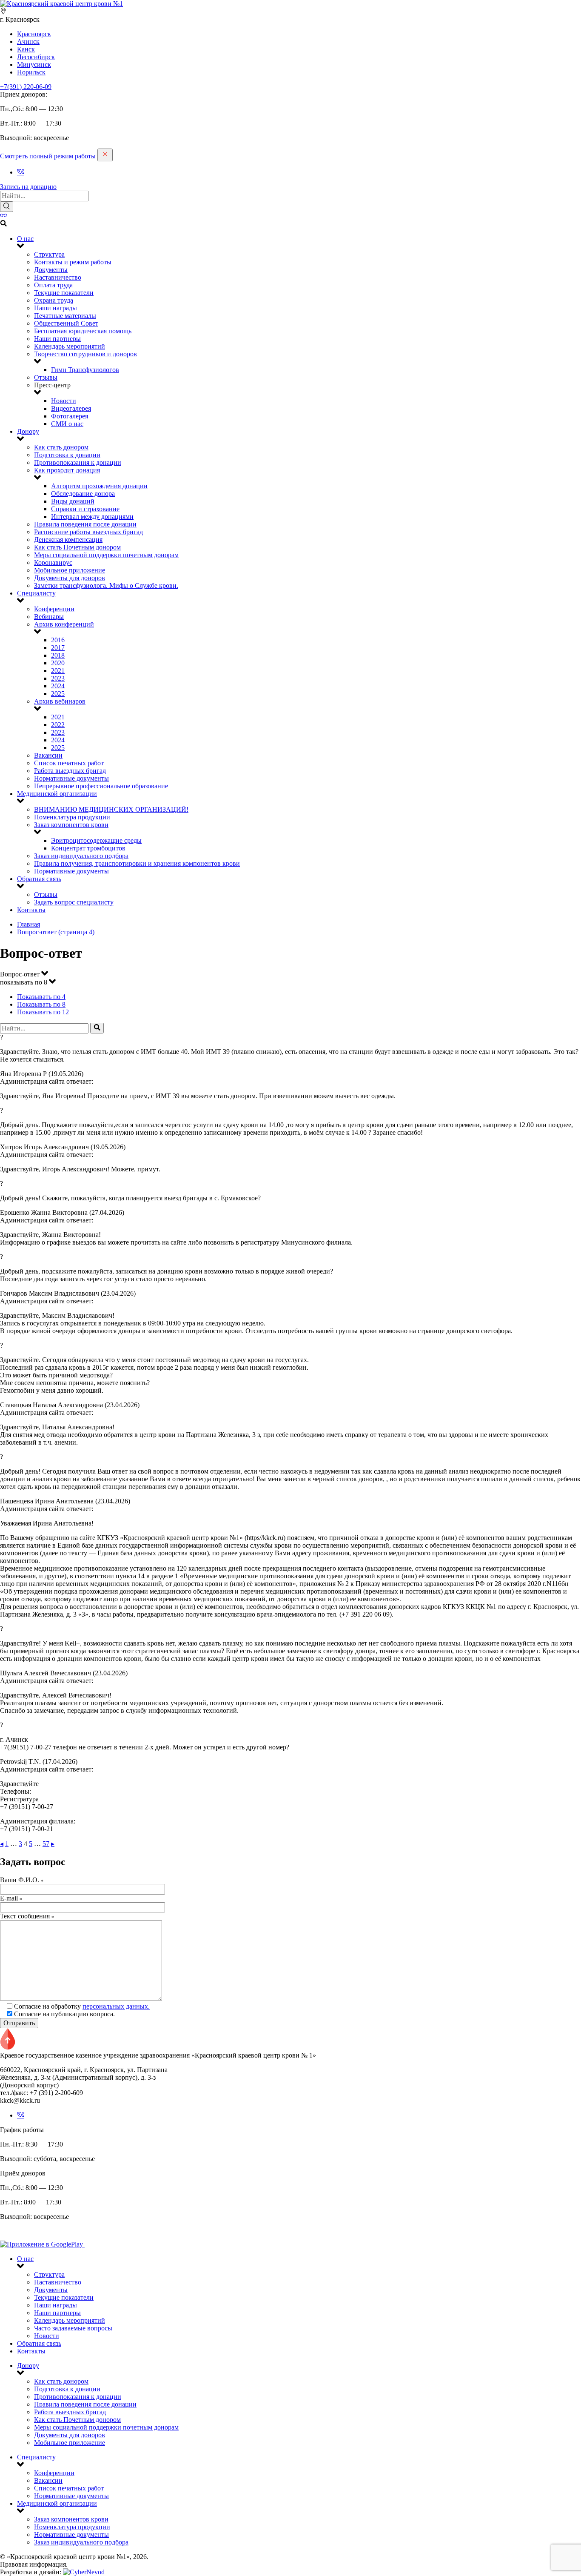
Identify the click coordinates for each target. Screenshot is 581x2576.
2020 (58, 663)
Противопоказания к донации (78, 462)
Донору (28, 431)
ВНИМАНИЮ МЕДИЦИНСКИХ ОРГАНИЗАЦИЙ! (111, 809)
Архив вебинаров (60, 701)
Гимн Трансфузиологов (85, 370)
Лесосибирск (36, 57)
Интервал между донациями (92, 517)
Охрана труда (54, 300)
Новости (64, 401)
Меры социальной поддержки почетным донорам (106, 555)
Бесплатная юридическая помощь (83, 331)
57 (46, 1844)
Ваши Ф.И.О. (22, 1880)
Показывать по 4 (41, 997)
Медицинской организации (57, 794)
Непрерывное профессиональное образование (101, 786)
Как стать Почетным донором (77, 547)
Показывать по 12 (43, 1012)
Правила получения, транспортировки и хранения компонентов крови (137, 863)
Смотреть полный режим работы (48, 156)
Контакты (31, 910)
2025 (58, 694)
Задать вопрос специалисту (74, 902)
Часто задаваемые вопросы (73, 2328)
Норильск (31, 72)
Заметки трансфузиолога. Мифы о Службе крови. (106, 585)
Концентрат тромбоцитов (88, 848)
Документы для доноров (70, 578)
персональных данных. (116, 2006)
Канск (26, 49)
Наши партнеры (57, 339)
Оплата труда (53, 285)
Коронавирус (53, 562)
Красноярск (34, 34)
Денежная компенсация (68, 540)
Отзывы (46, 377)
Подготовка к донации (67, 455)
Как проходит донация (67, 470)
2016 (58, 640)
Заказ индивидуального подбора (81, 856)
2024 (58, 686)
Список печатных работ (69, 763)
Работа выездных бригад (70, 771)
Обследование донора (83, 494)
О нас (25, 239)
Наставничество (58, 277)
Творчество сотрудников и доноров (85, 354)
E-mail (11, 1898)
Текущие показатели (64, 293)
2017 (58, 648)
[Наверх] (8, 2048)
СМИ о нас (67, 424)
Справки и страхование (85, 509)
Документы (51, 270)
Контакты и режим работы (73, 262)
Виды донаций (73, 501)
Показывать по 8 (41, 1004)
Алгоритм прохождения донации (99, 486)
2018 (58, 655)
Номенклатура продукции (72, 817)
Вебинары (49, 617)
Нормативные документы (71, 778)
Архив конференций (64, 624)
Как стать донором (61, 447)
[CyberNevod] (84, 2572)
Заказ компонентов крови (71, 825)
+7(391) (26, 87)
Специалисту (36, 593)
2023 (58, 678)
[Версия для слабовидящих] (3, 216)
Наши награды (56, 308)
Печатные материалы (65, 316)
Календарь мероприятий (70, 346)
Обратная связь (39, 879)
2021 (58, 671)
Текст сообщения (27, 1916)
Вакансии (48, 755)
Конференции (54, 609)
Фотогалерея (70, 416)
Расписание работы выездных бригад (88, 532)
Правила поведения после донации (85, 524)
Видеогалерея (71, 408)
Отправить (19, 2023)
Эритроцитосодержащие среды (96, 840)
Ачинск (28, 42)
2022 (58, 725)
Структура (49, 254)
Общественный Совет (66, 323)
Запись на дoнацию (28, 187)
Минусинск (34, 64)
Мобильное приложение (70, 570)
